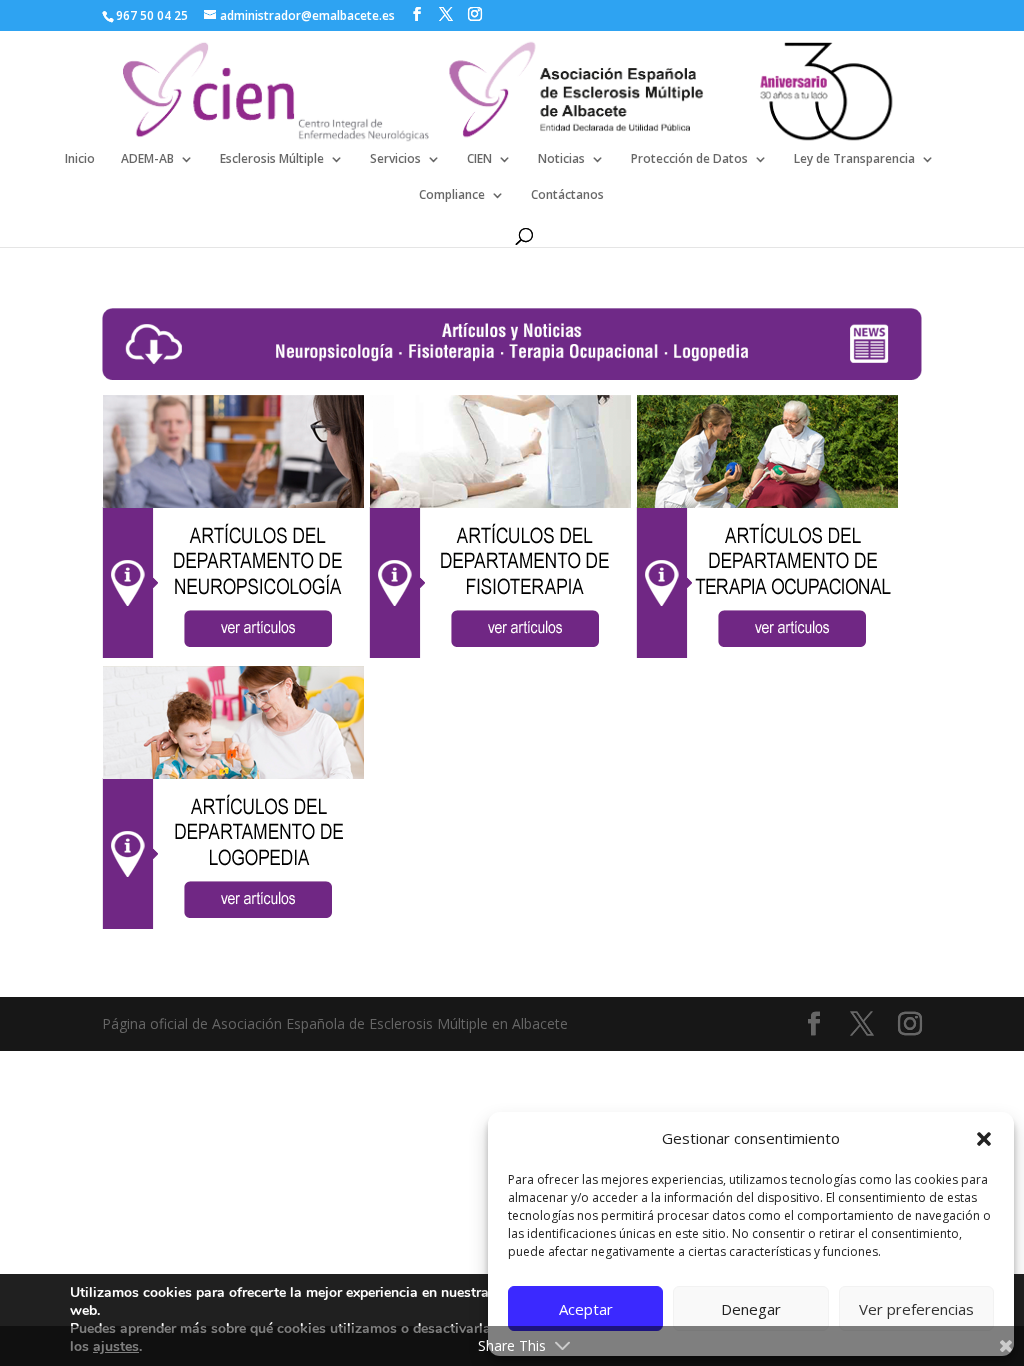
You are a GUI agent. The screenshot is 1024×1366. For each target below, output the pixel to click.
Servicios (395, 159)
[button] (984, 1139)
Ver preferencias (916, 1309)
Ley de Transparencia (854, 159)
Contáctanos (567, 195)
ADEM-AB (147, 159)
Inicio (80, 159)
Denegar (751, 1309)
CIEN (479, 159)
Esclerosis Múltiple (272, 159)
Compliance (452, 195)
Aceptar (586, 1309)
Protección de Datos (689, 159)
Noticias (561, 159)
